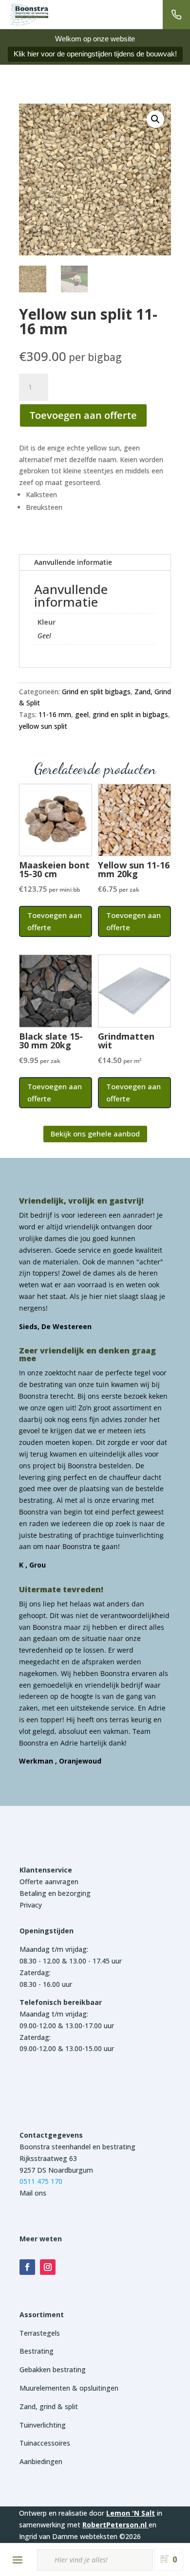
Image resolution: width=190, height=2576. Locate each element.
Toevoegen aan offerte (83, 415)
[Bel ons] (176, 15)
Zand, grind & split (49, 2406)
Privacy (31, 1905)
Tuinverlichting (43, 2425)
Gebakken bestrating (53, 2369)
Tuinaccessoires (45, 2443)
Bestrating (37, 2351)
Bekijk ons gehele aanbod (95, 1134)
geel (82, 714)
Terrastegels (40, 2333)
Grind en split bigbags (96, 692)
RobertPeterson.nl (114, 2525)
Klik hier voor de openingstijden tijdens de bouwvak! (95, 54)
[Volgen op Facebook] (27, 2267)
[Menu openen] (18, 2560)
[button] (155, 119)
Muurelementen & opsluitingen (69, 2388)
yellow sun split (43, 726)
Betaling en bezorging (55, 1893)
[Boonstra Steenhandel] (29, 15)
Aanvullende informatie (73, 562)
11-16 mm (55, 714)
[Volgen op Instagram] (48, 2267)
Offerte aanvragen (49, 1882)
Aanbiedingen (41, 2461)
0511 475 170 (41, 2181)
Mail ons (33, 2193)
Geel (44, 636)
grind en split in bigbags (130, 714)
